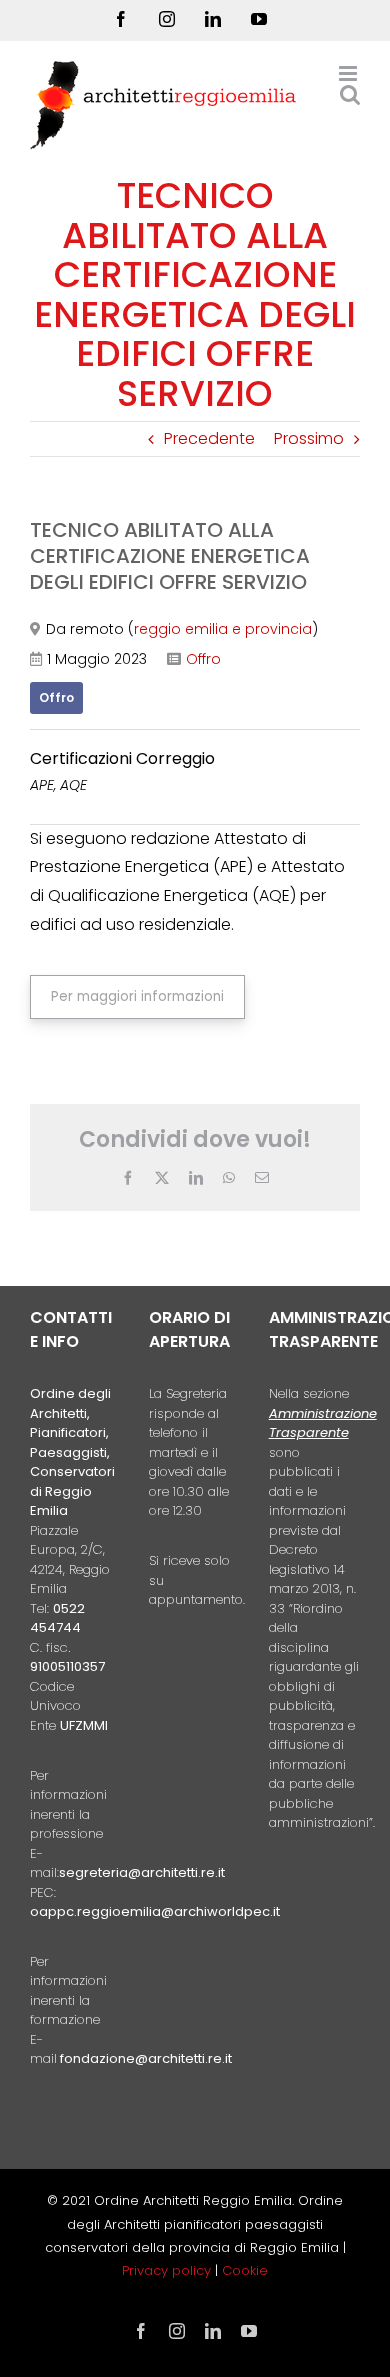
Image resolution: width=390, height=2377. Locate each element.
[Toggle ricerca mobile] (350, 94)
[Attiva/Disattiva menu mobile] (349, 73)
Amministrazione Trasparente (323, 1423)
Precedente (209, 438)
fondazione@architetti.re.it (146, 2058)
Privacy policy (168, 2270)
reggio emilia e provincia (223, 629)
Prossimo (309, 438)
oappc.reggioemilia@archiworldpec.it (155, 1911)
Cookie (245, 2270)
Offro (203, 659)
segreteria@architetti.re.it (142, 1872)
